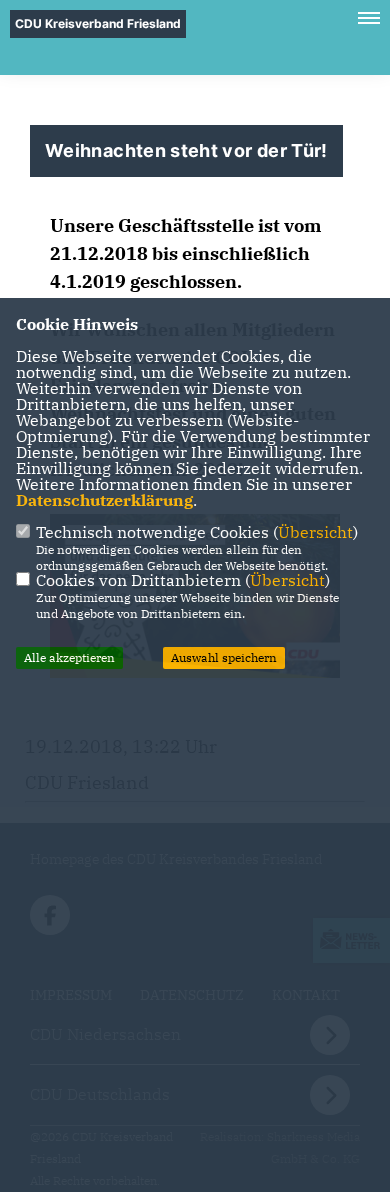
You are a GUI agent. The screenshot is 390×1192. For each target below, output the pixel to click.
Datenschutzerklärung (104, 500)
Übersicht (315, 532)
